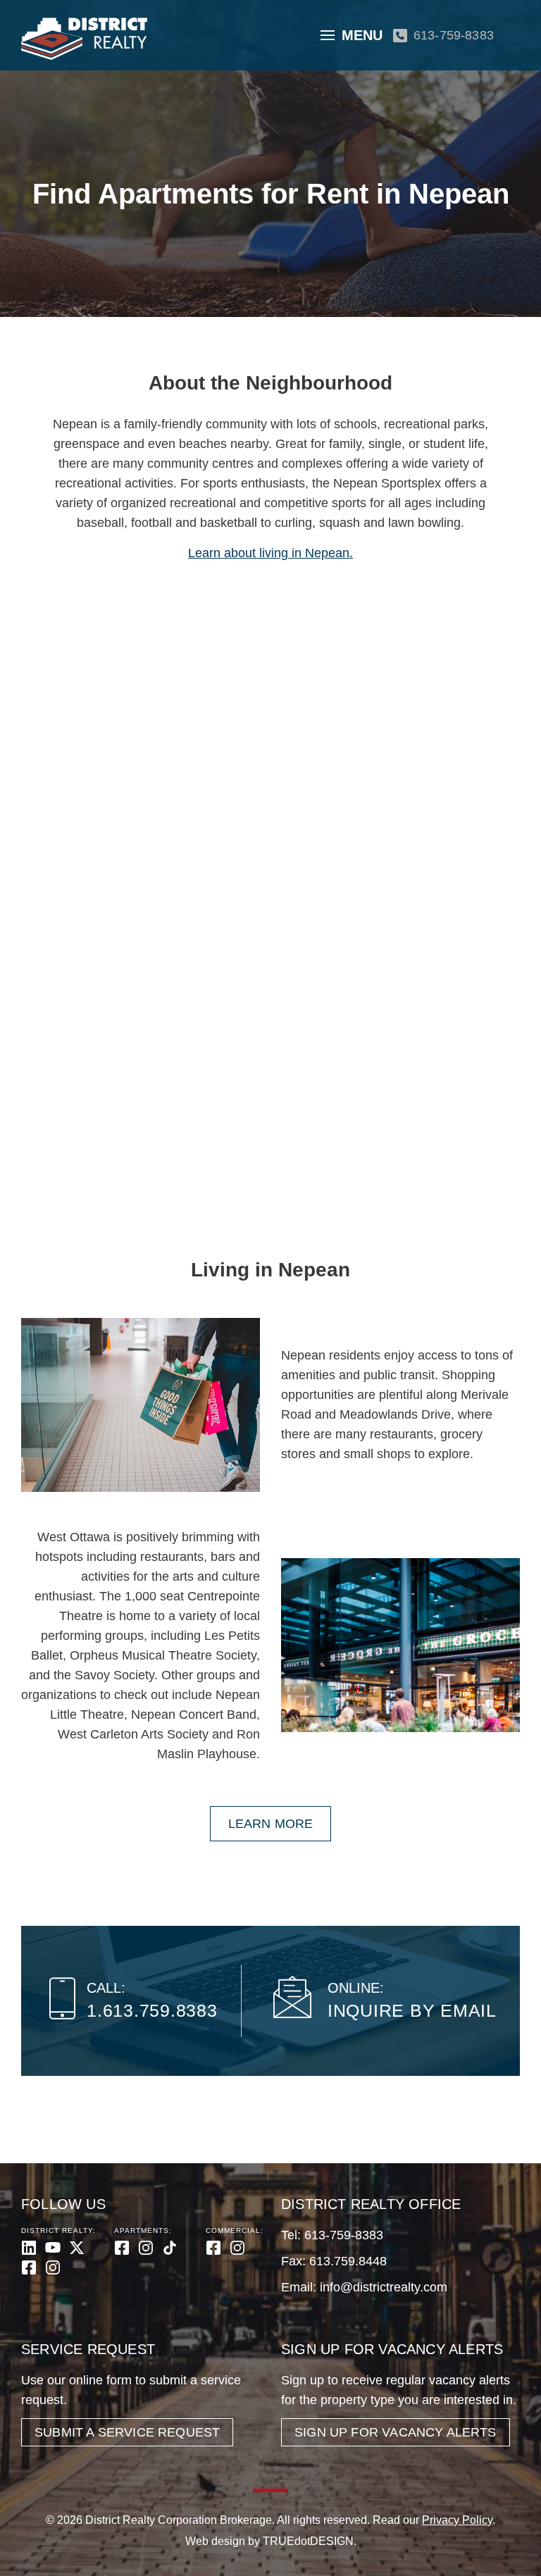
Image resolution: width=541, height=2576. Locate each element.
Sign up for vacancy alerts (396, 2432)
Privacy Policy (457, 2520)
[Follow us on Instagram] (53, 2267)
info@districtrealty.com (384, 2287)
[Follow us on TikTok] (170, 2248)
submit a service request (127, 2432)
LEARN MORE (271, 1824)
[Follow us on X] (77, 2248)
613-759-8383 (454, 35)
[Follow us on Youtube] (53, 2248)
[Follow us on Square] (29, 2267)
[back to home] (84, 39)
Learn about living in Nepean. (270, 553)
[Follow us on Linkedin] (29, 2248)
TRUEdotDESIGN (308, 2541)
